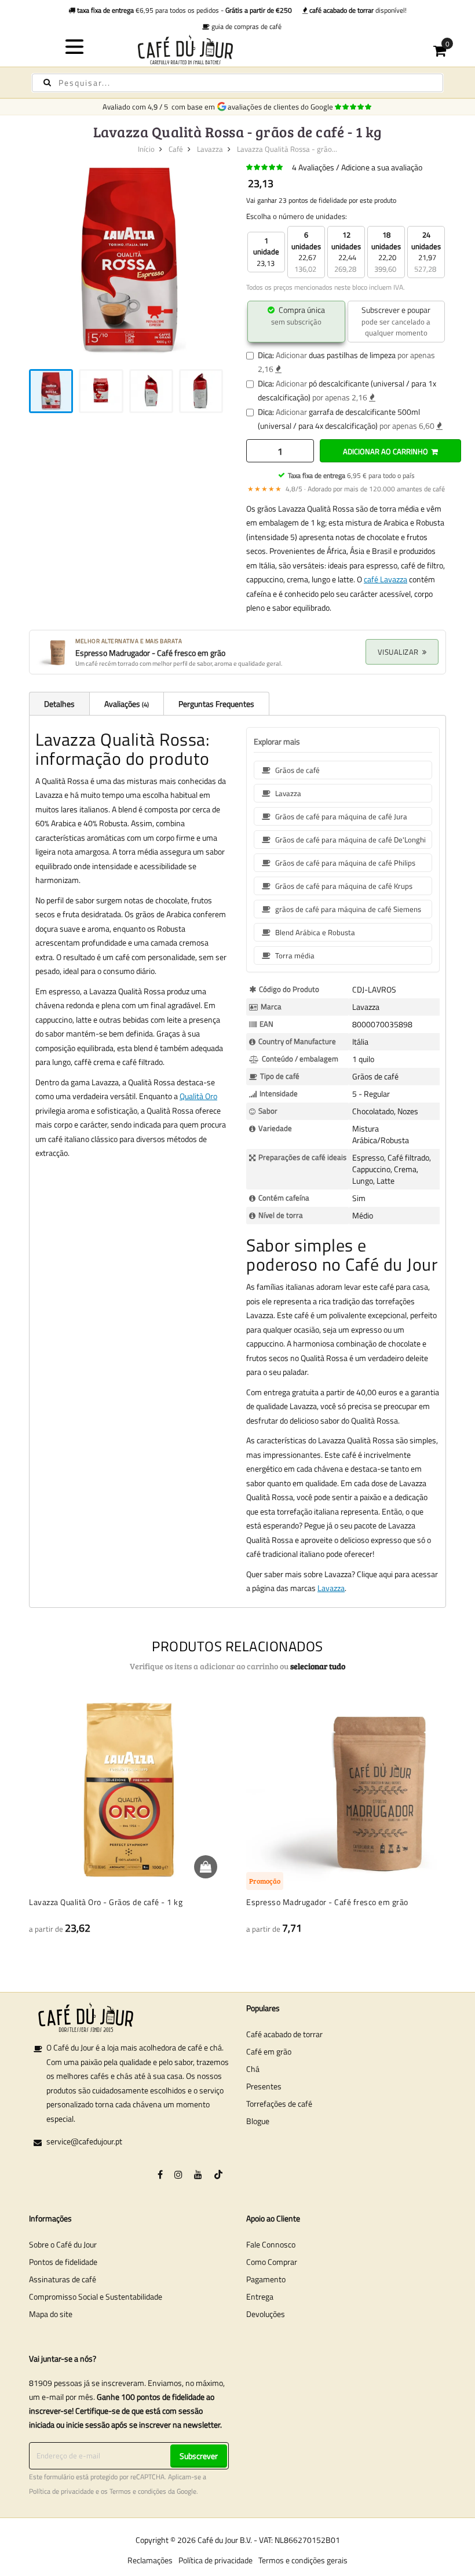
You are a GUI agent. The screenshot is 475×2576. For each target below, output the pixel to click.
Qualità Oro (198, 1096)
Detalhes (59, 704)
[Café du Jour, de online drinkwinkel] (238, 50)
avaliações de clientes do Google (282, 107)
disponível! (358, 10)
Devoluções (266, 2314)
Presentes (264, 2086)
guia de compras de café (246, 26)
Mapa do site (51, 2314)
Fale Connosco (271, 2244)
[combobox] (237, 83)
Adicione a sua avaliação (382, 167)
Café (176, 149)
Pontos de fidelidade (63, 2262)
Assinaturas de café (63, 2279)
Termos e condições (138, 2491)
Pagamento (266, 2279)
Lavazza (210, 149)
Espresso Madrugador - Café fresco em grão (327, 1902)
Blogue (258, 2121)
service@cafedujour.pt (84, 2141)
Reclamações (150, 2560)
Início (146, 149)
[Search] (47, 83)
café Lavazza (386, 579)
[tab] (59, 703)
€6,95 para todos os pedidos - (184, 10)
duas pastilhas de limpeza (352, 355)
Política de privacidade (61, 2491)
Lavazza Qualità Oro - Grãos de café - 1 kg (106, 1902)
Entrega (260, 2296)
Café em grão (269, 2051)
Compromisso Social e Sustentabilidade (96, 2296)
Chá (253, 2069)
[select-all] (318, 1666)
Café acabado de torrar (284, 2034)
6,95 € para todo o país (351, 475)
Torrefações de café (279, 2104)
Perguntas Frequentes (216, 704)
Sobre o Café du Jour (63, 2244)
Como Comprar (272, 2262)
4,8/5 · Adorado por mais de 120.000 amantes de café (346, 489)
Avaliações (126, 704)
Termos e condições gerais (303, 2560)
